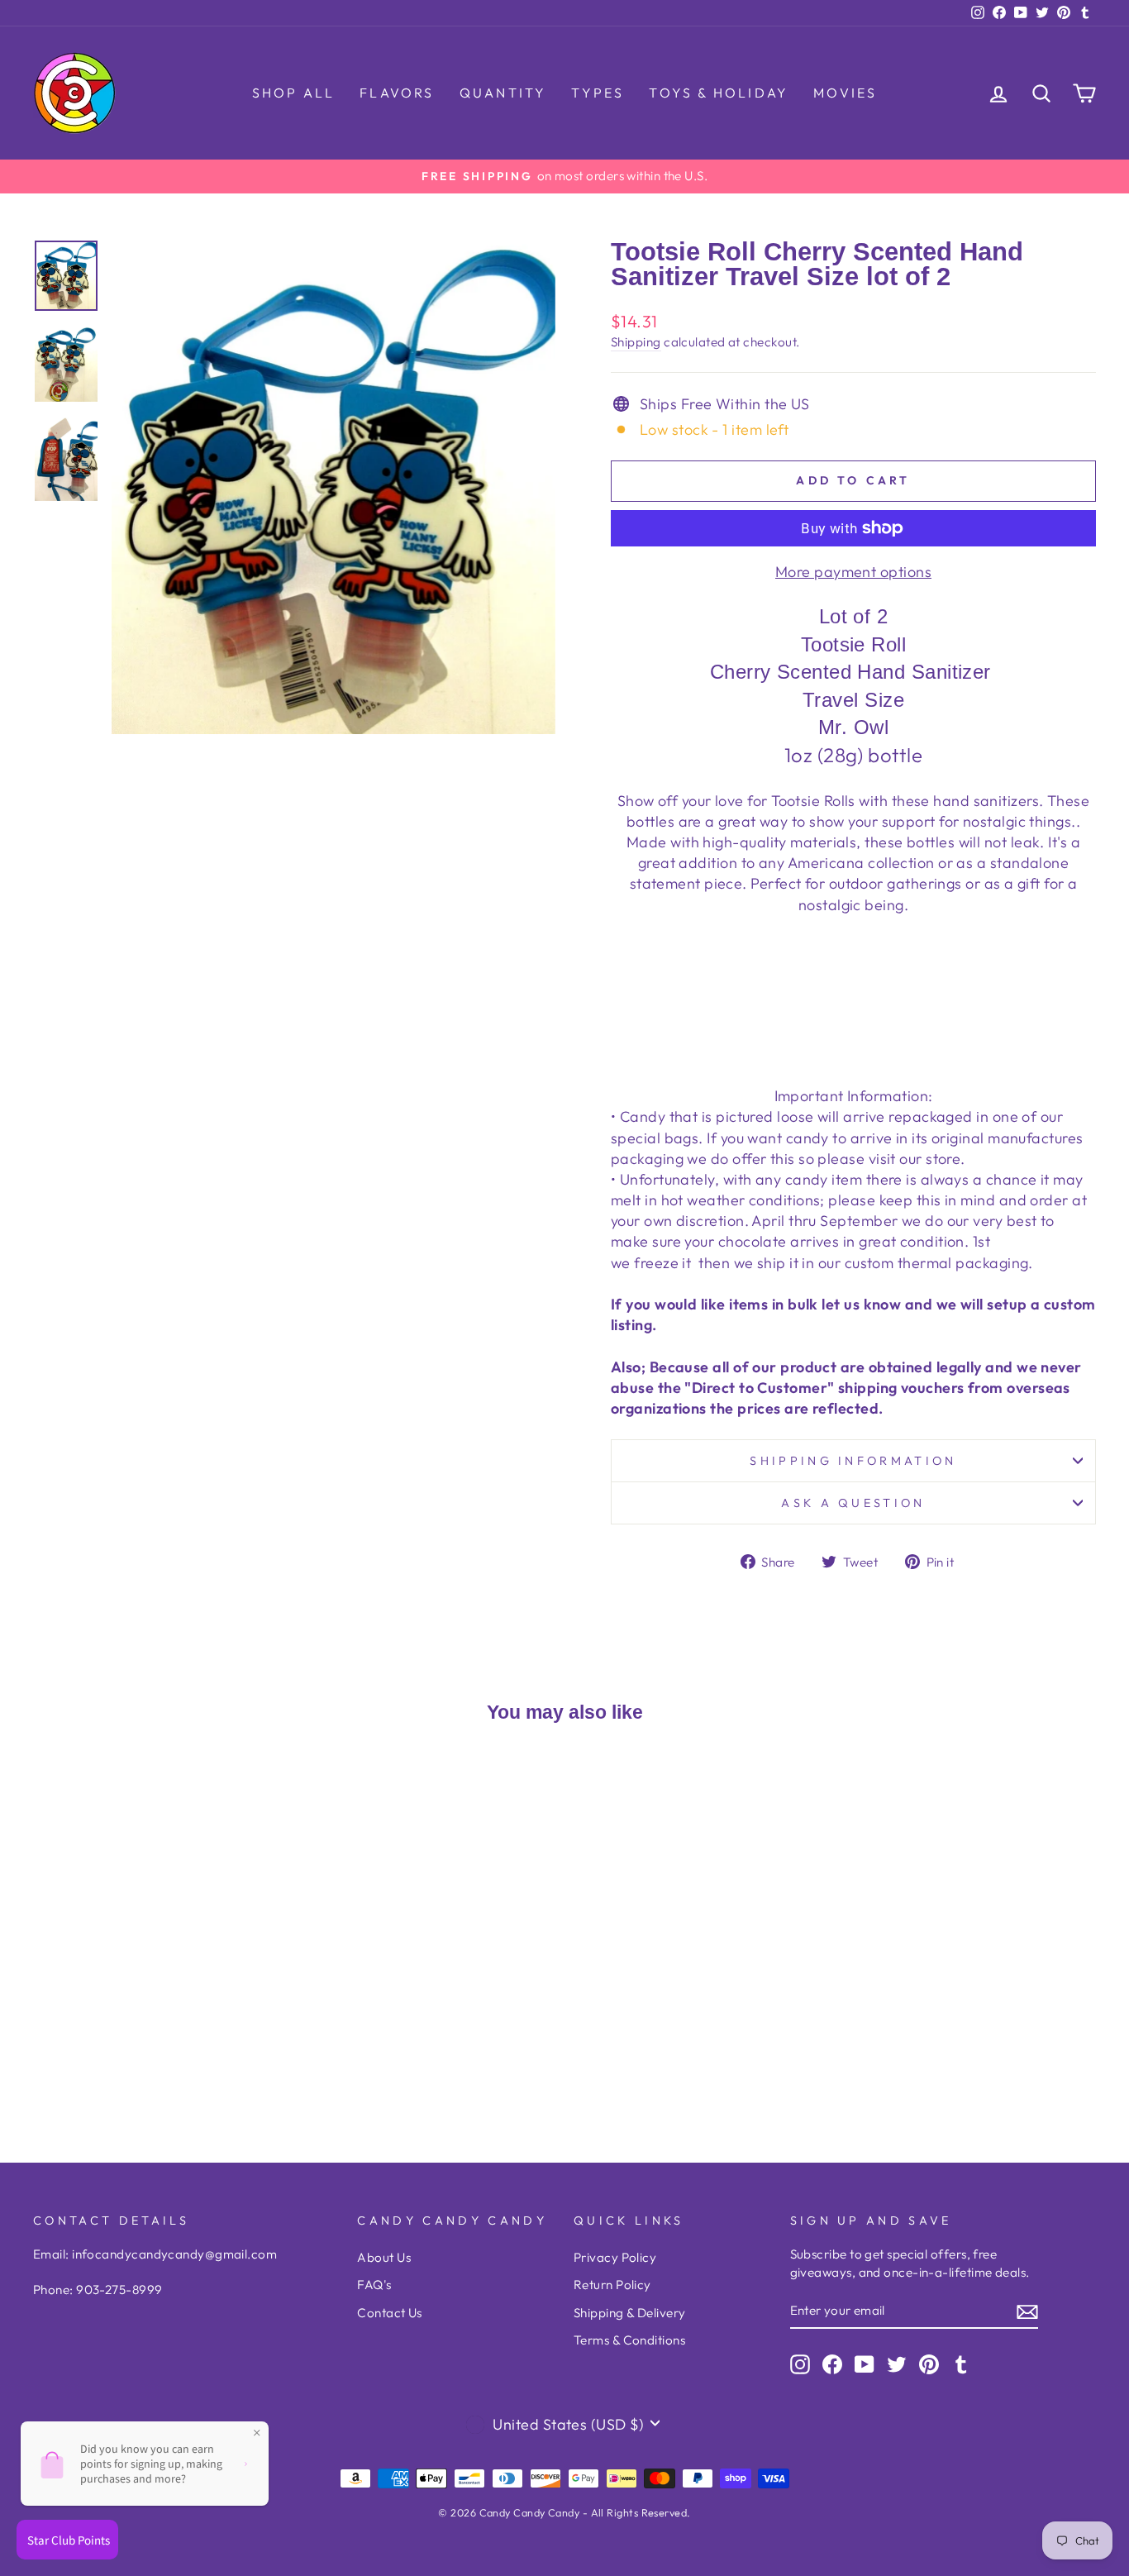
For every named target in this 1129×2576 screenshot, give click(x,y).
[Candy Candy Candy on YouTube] (865, 2364)
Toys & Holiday (719, 93)
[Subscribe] (1027, 2311)
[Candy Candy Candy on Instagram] (800, 2364)
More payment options (853, 572)
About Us (384, 2257)
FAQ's (374, 2285)
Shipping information (853, 1461)
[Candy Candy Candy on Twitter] (897, 2364)
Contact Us (390, 2313)
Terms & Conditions (629, 2340)
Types (598, 93)
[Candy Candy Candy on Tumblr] (961, 2364)
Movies (845, 93)
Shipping (636, 342)
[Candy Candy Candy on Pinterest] (929, 2364)
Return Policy (612, 2285)
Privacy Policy (615, 2257)
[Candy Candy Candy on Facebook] (832, 2364)
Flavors (397, 93)
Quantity (503, 93)
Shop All (294, 93)
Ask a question (853, 1503)
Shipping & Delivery (630, 2313)
